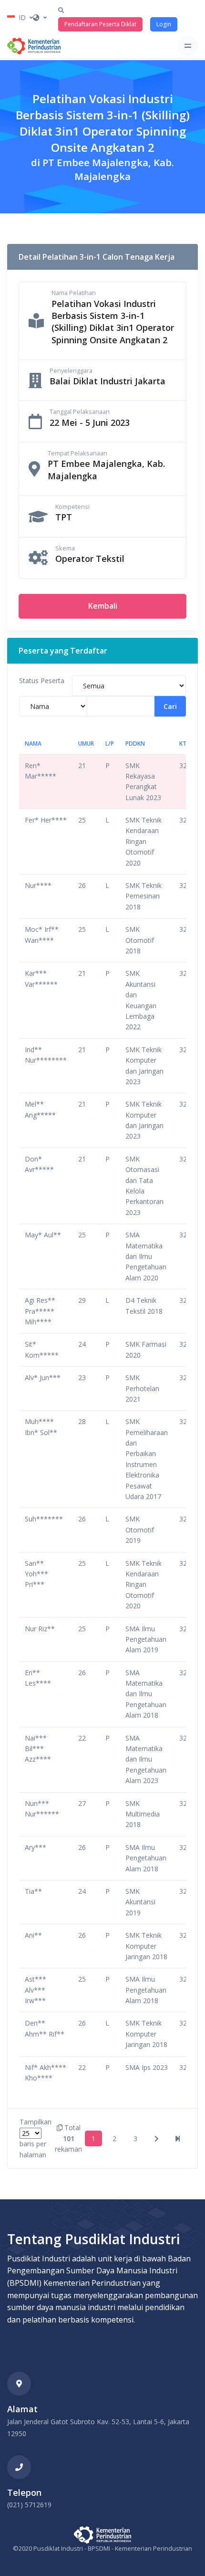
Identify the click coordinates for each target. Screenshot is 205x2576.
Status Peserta (42, 681)
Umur (86, 744)
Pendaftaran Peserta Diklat (100, 24)
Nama (33, 744)
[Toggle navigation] (188, 46)
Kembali (103, 606)
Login (164, 24)
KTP (184, 744)
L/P (110, 744)
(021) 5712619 (29, 2505)
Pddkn (135, 744)
